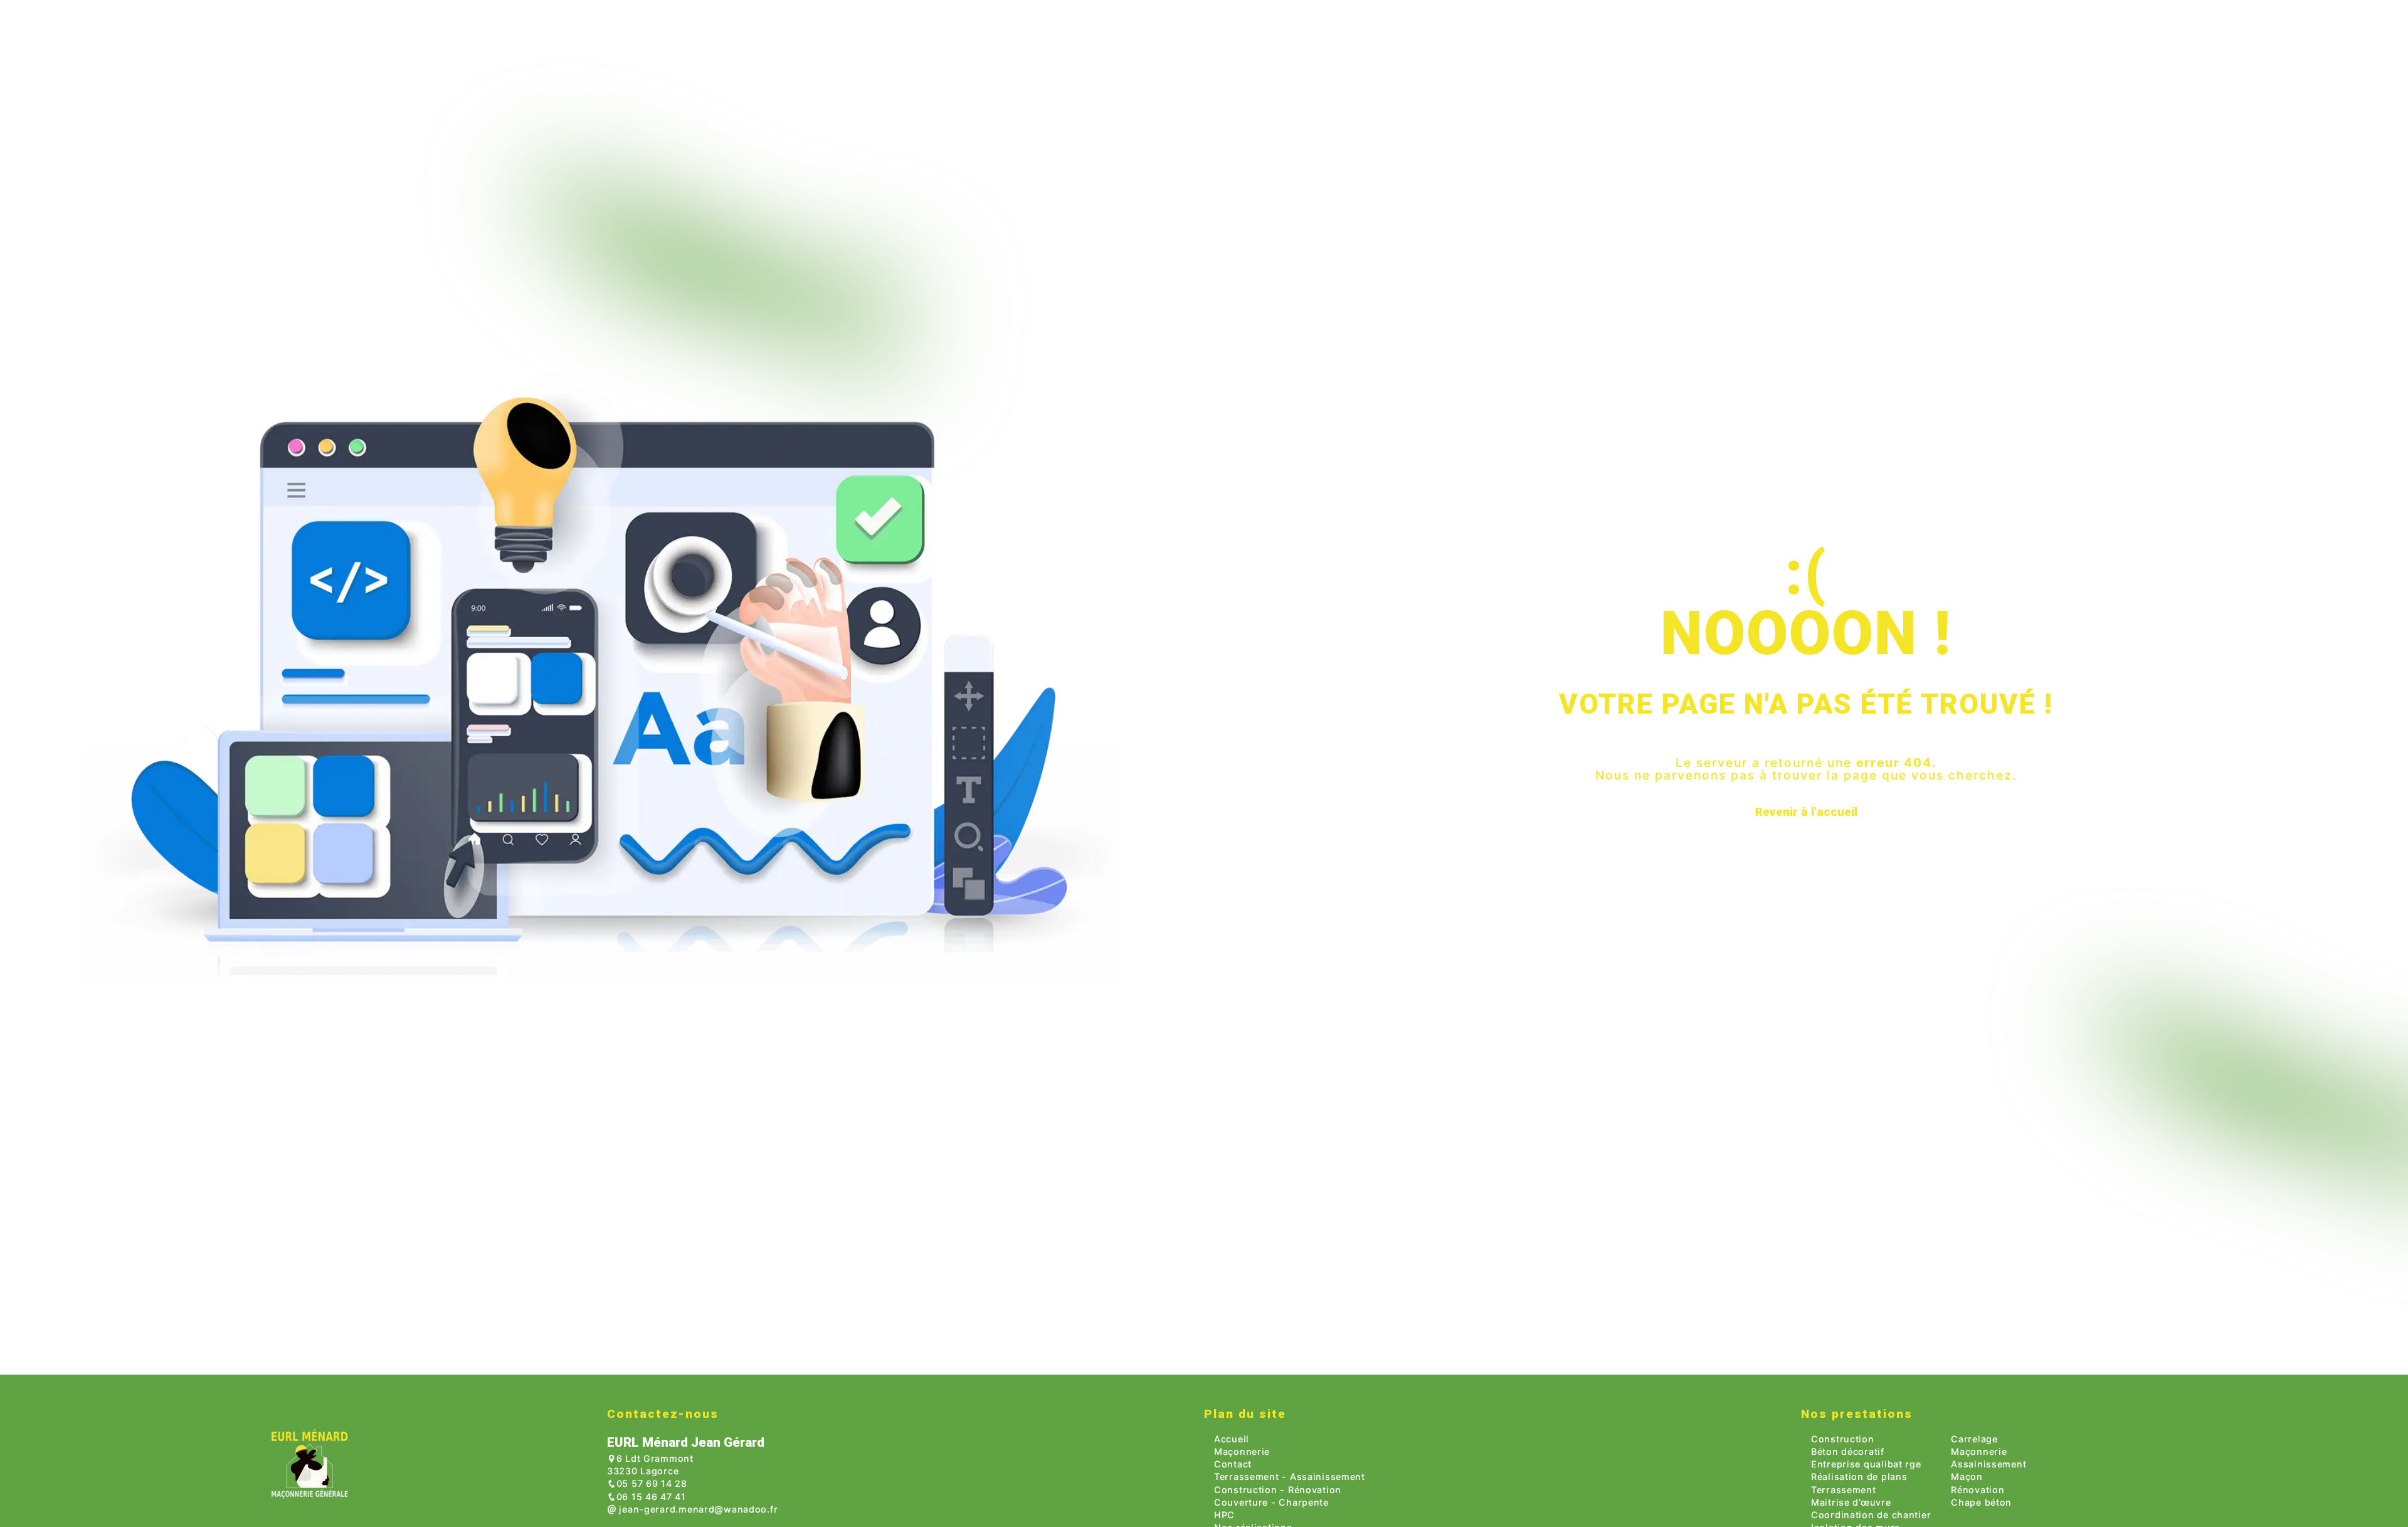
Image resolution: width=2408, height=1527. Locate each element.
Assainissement (1988, 1464)
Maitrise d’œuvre (1851, 1502)
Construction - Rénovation (1278, 1490)
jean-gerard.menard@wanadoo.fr (697, 1509)
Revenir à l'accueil (1806, 812)
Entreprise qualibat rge (1866, 1464)
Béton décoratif (1848, 1451)
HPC (1224, 1515)
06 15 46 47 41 (651, 1497)
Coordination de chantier (1871, 1515)
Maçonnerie (1242, 1451)
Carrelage (1974, 1439)
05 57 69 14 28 (652, 1483)
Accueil (1232, 1439)
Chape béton (1981, 1502)
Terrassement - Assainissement (1290, 1477)
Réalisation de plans (1859, 1477)
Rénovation (1978, 1490)
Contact (1233, 1464)
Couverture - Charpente (1271, 1502)
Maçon (1967, 1477)
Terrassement (1844, 1490)
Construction (1843, 1439)
